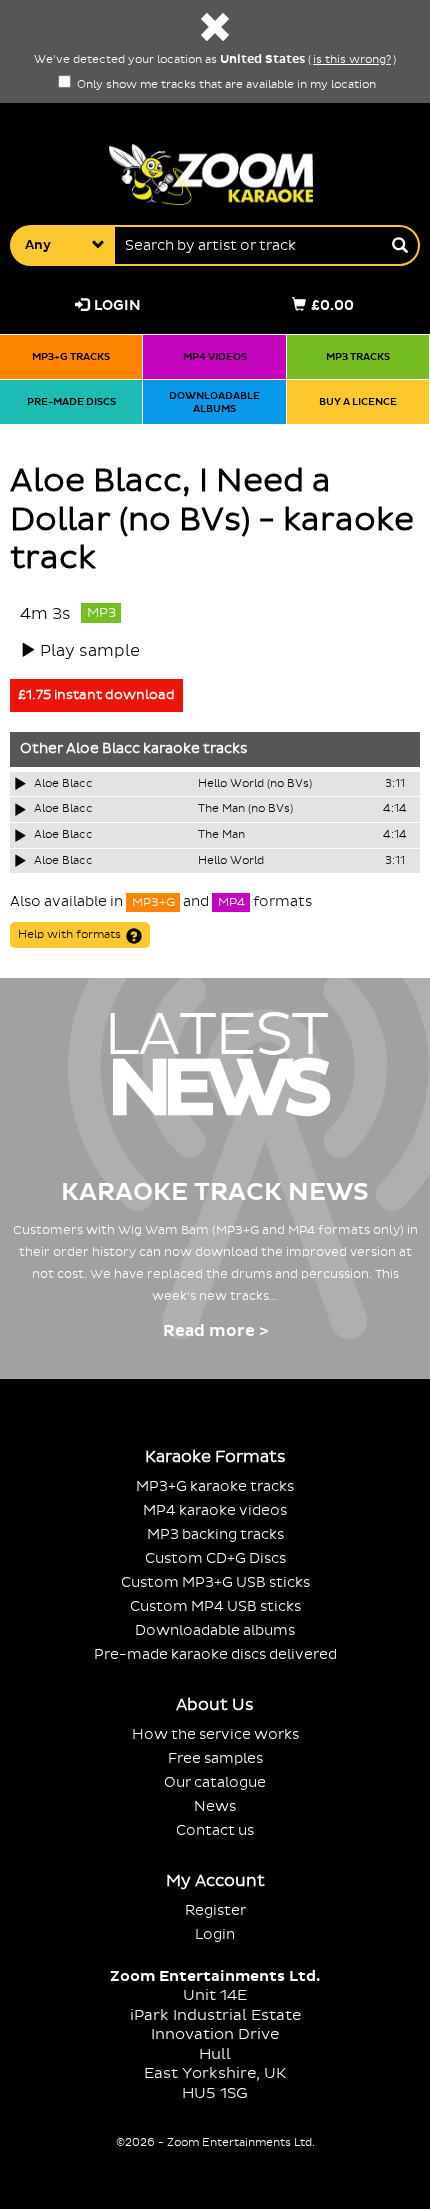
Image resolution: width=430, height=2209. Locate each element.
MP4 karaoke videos (215, 1510)
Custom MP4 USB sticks (215, 1606)
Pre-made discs (71, 401)
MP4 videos (215, 356)
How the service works (215, 1734)
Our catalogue (215, 1782)
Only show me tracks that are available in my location (225, 85)
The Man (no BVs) (245, 809)
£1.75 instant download (96, 695)
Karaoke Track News (215, 1192)
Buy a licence (358, 401)
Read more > (215, 1331)
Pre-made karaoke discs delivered (215, 1654)
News (215, 1806)
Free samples (215, 1758)
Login (117, 305)
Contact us (215, 1830)
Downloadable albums (214, 402)
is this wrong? (352, 60)
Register (215, 1910)
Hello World (231, 861)
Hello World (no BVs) (255, 784)
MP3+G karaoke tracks (215, 1486)
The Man (221, 835)
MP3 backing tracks (215, 1534)
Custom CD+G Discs (215, 1558)
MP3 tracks (358, 356)
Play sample (90, 651)
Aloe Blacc (103, 749)
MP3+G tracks (71, 356)
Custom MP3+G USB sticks (215, 1582)
